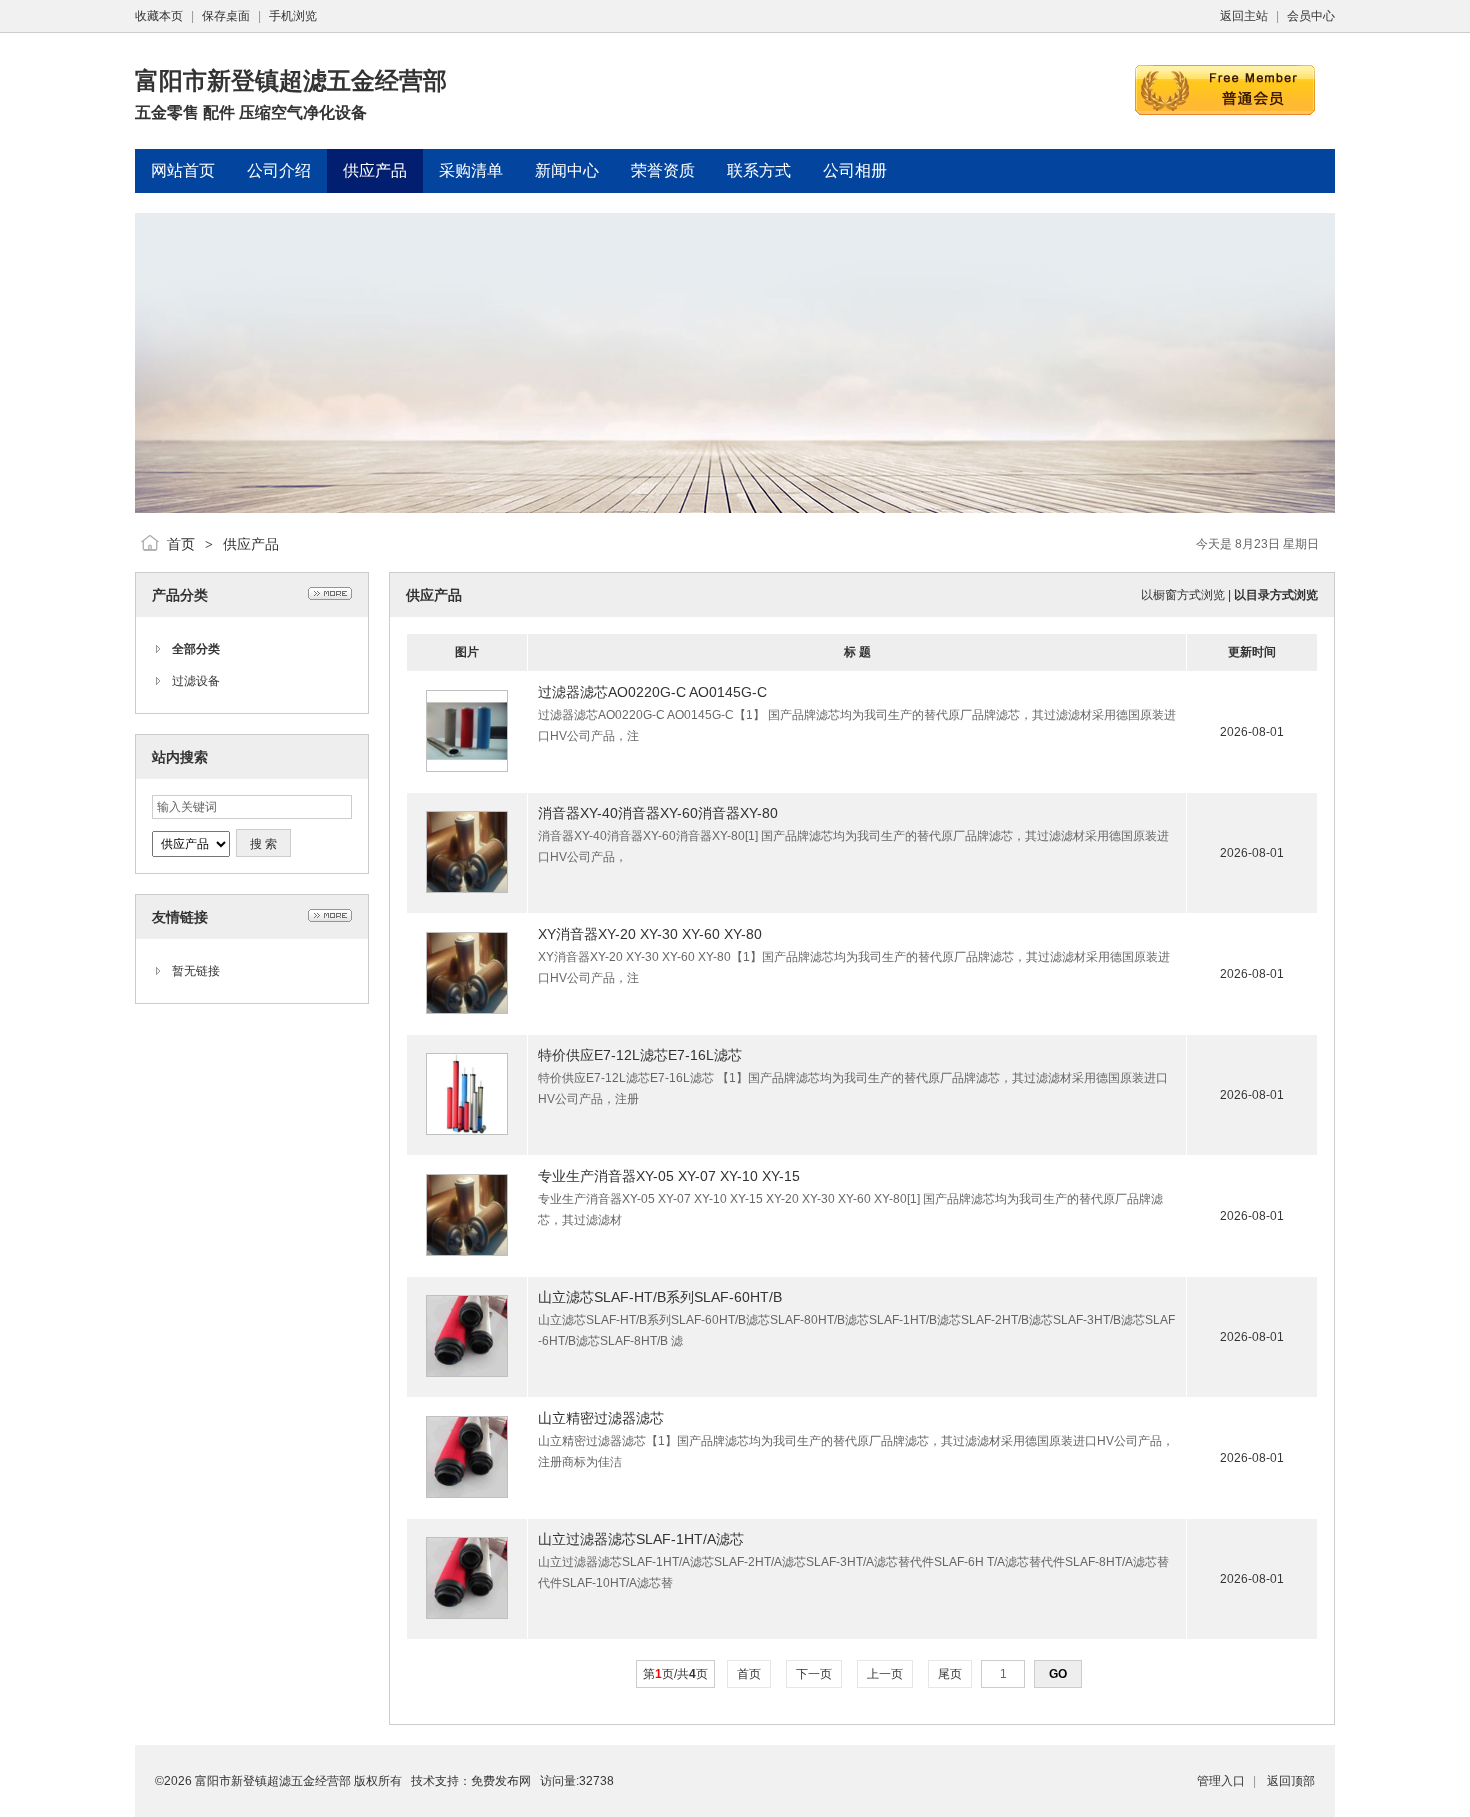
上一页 (885, 1674)
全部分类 (196, 649)
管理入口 (1221, 1781)
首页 (181, 544)
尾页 (950, 1674)
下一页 (814, 1674)
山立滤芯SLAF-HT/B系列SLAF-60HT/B (660, 1297)
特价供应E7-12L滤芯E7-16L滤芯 (640, 1055)
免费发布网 (501, 1781)
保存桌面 (226, 16)
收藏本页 (159, 16)
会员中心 (1311, 16)
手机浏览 (293, 16)
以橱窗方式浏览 (1183, 595)
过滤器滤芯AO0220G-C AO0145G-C (652, 692)
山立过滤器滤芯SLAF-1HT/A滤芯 (641, 1539)
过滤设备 (196, 681)
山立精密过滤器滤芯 (601, 1418)
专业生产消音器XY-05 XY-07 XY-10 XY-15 (669, 1176)
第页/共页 (675, 1674)
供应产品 (251, 544)
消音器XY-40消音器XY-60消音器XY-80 (658, 813)
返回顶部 (1291, 1781)
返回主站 (1244, 16)
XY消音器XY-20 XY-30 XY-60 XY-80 (650, 934)
